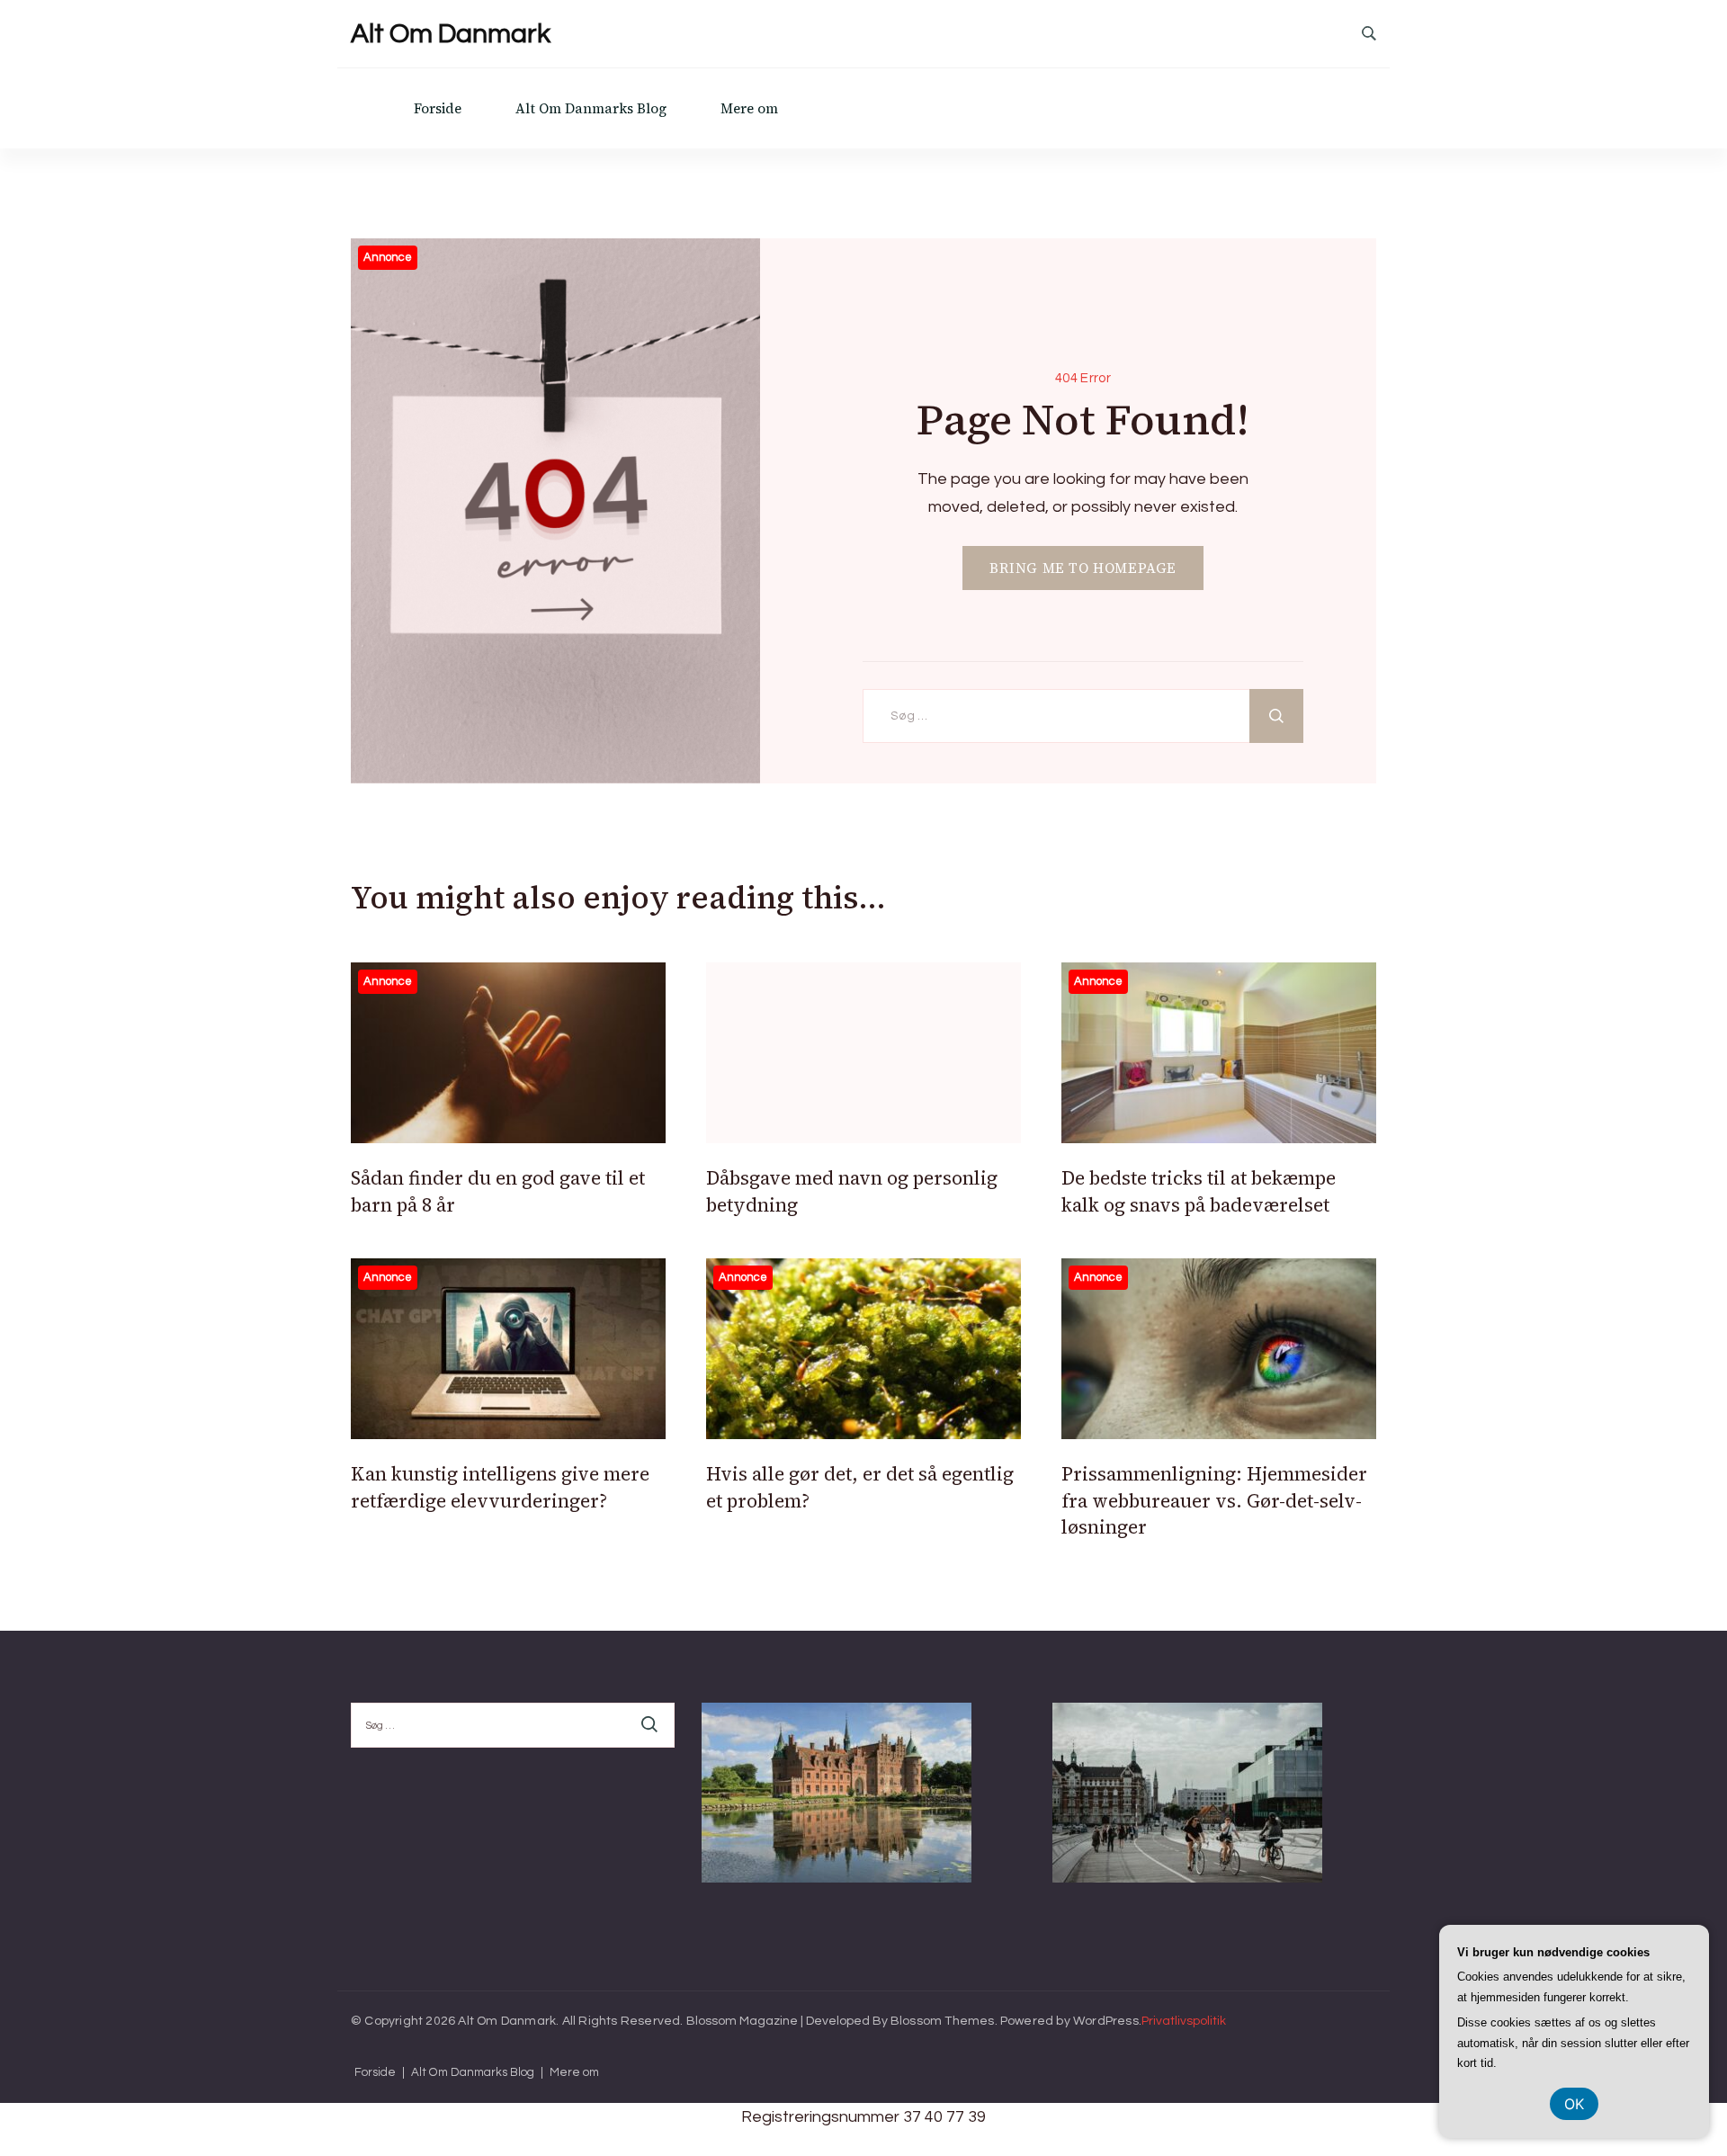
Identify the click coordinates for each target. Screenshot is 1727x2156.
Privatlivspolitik (1184, 2021)
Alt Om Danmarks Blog (591, 108)
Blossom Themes (943, 2021)
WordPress (1106, 2021)
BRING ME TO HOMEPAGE (1083, 568)
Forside (438, 108)
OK (1574, 2104)
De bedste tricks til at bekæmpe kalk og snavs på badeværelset (1199, 1191)
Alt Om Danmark (451, 34)
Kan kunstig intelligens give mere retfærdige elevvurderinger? (500, 1487)
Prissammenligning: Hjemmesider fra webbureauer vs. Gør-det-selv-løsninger (1214, 1500)
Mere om (749, 108)
